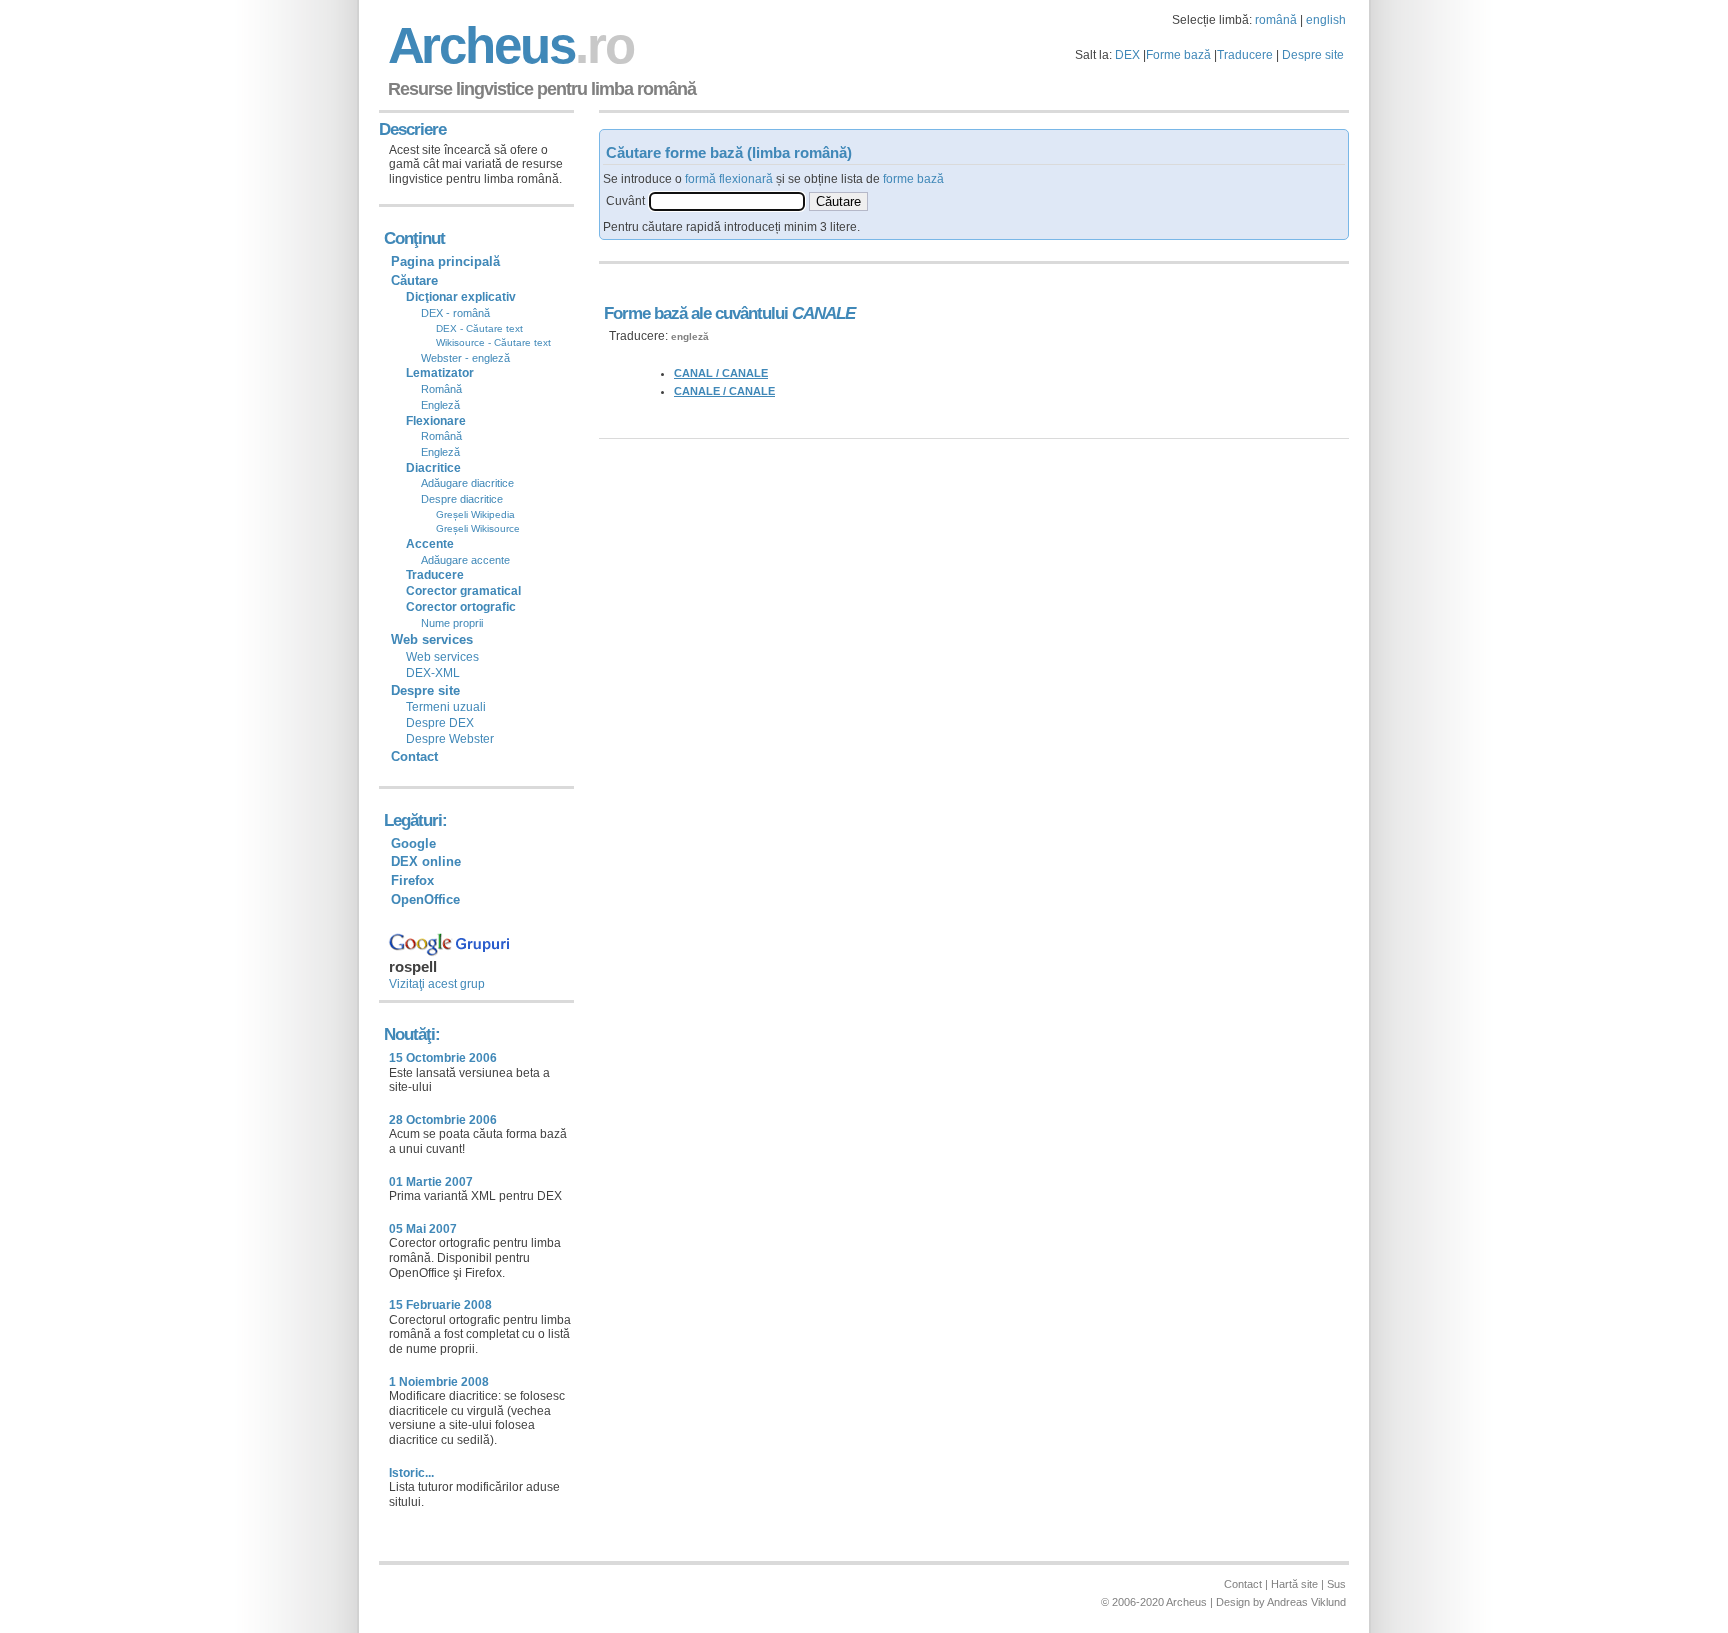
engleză (690, 336)
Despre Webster (450, 739)
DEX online (426, 861)
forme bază (913, 179)
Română (441, 389)
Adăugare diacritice (467, 483)
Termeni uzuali (446, 707)
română (1276, 20)
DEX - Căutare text (479, 328)
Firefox (412, 880)
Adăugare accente (465, 560)
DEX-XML (433, 673)
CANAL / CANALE (721, 373)
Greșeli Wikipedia (475, 514)
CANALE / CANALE (724, 391)
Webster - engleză (465, 358)
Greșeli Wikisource (478, 528)
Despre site (1313, 55)
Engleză (440, 405)
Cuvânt (625, 201)
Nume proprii (452, 623)
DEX (1127, 55)
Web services (442, 657)
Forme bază (1178, 55)
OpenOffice (425, 899)
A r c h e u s (508, 45)
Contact (414, 756)
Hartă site (1294, 1584)
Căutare (414, 280)
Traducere (1245, 55)
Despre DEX (440, 723)
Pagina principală (445, 261)
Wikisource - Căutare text (493, 342)
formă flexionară (729, 179)
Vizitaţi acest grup (437, 984)
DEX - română (455, 313)
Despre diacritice (462, 499)
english (1326, 20)
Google (413, 843)
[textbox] (727, 201)
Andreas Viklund (1306, 1602)
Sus (1336, 1584)
